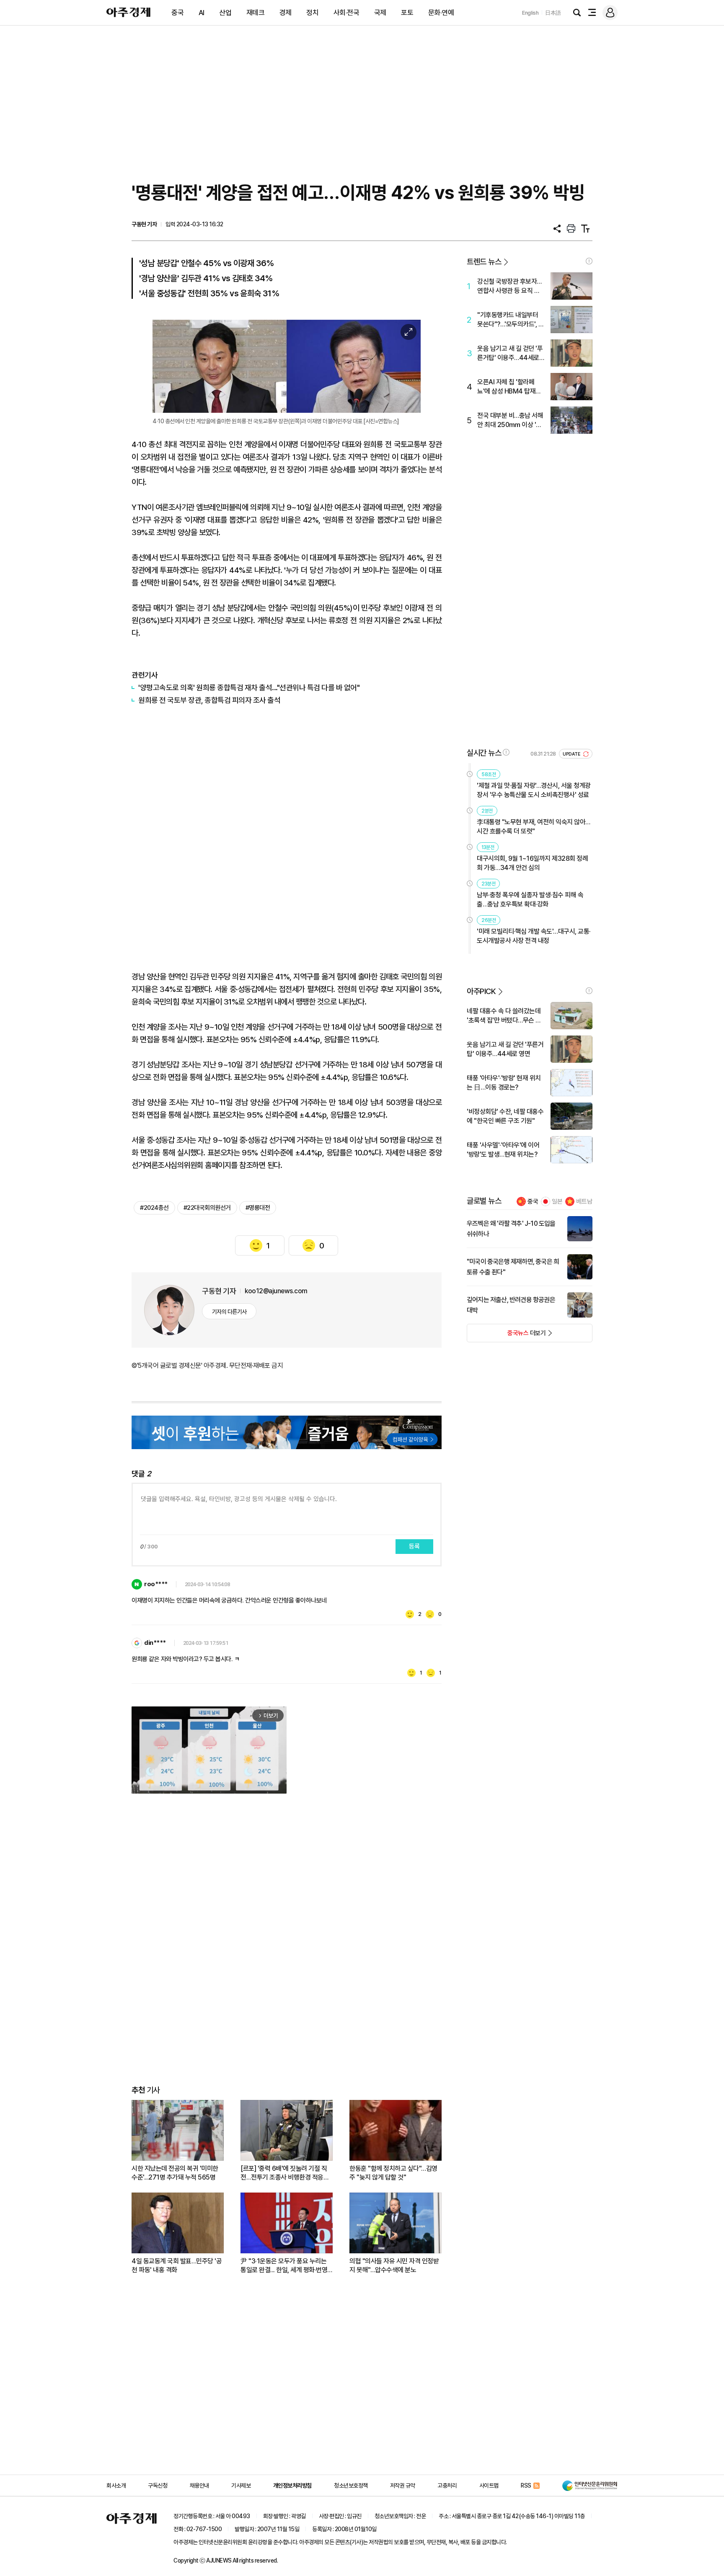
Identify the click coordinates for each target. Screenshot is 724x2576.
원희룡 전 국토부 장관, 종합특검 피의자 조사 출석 (209, 700)
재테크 (256, 13)
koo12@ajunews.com (276, 1291)
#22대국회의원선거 (207, 1208)
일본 (557, 1201)
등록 (414, 1546)
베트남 (584, 1201)
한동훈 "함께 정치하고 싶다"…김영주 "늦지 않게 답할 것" (393, 2173)
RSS (526, 2485)
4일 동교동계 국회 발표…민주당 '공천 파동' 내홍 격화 (177, 2265)
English (530, 13)
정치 (312, 13)
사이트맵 (489, 2485)
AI (202, 13)
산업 (225, 13)
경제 (286, 13)
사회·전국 (346, 13)
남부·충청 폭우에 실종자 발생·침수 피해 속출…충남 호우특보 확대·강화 (530, 900)
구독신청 (158, 2485)
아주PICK (481, 991)
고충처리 (447, 2485)
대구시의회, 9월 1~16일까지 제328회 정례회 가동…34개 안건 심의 (532, 863)
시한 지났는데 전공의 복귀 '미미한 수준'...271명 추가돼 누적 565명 (175, 2173)
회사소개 (116, 2485)
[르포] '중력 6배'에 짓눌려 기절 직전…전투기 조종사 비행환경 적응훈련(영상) (285, 2173)
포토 (407, 13)
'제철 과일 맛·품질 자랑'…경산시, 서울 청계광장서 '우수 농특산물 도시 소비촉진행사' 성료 (534, 790)
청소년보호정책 (351, 2485)
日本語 (553, 13)
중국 (177, 13)
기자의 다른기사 (229, 1312)
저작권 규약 (403, 2485)
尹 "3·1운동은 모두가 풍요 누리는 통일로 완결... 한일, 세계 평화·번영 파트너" (284, 2266)
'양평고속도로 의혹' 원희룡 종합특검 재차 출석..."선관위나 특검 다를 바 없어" (249, 687)
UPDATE (572, 754)
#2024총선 (154, 1208)
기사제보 (241, 2485)
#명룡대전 (258, 1208)
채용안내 (199, 2485)
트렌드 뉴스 (484, 262)
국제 (380, 13)
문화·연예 (441, 13)
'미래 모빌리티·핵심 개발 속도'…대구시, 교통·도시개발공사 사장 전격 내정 (534, 936)
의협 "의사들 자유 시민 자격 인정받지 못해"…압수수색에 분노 (394, 2265)
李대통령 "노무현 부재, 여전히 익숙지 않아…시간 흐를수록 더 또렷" (534, 827)
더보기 (506, 1336)
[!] (589, 261)
